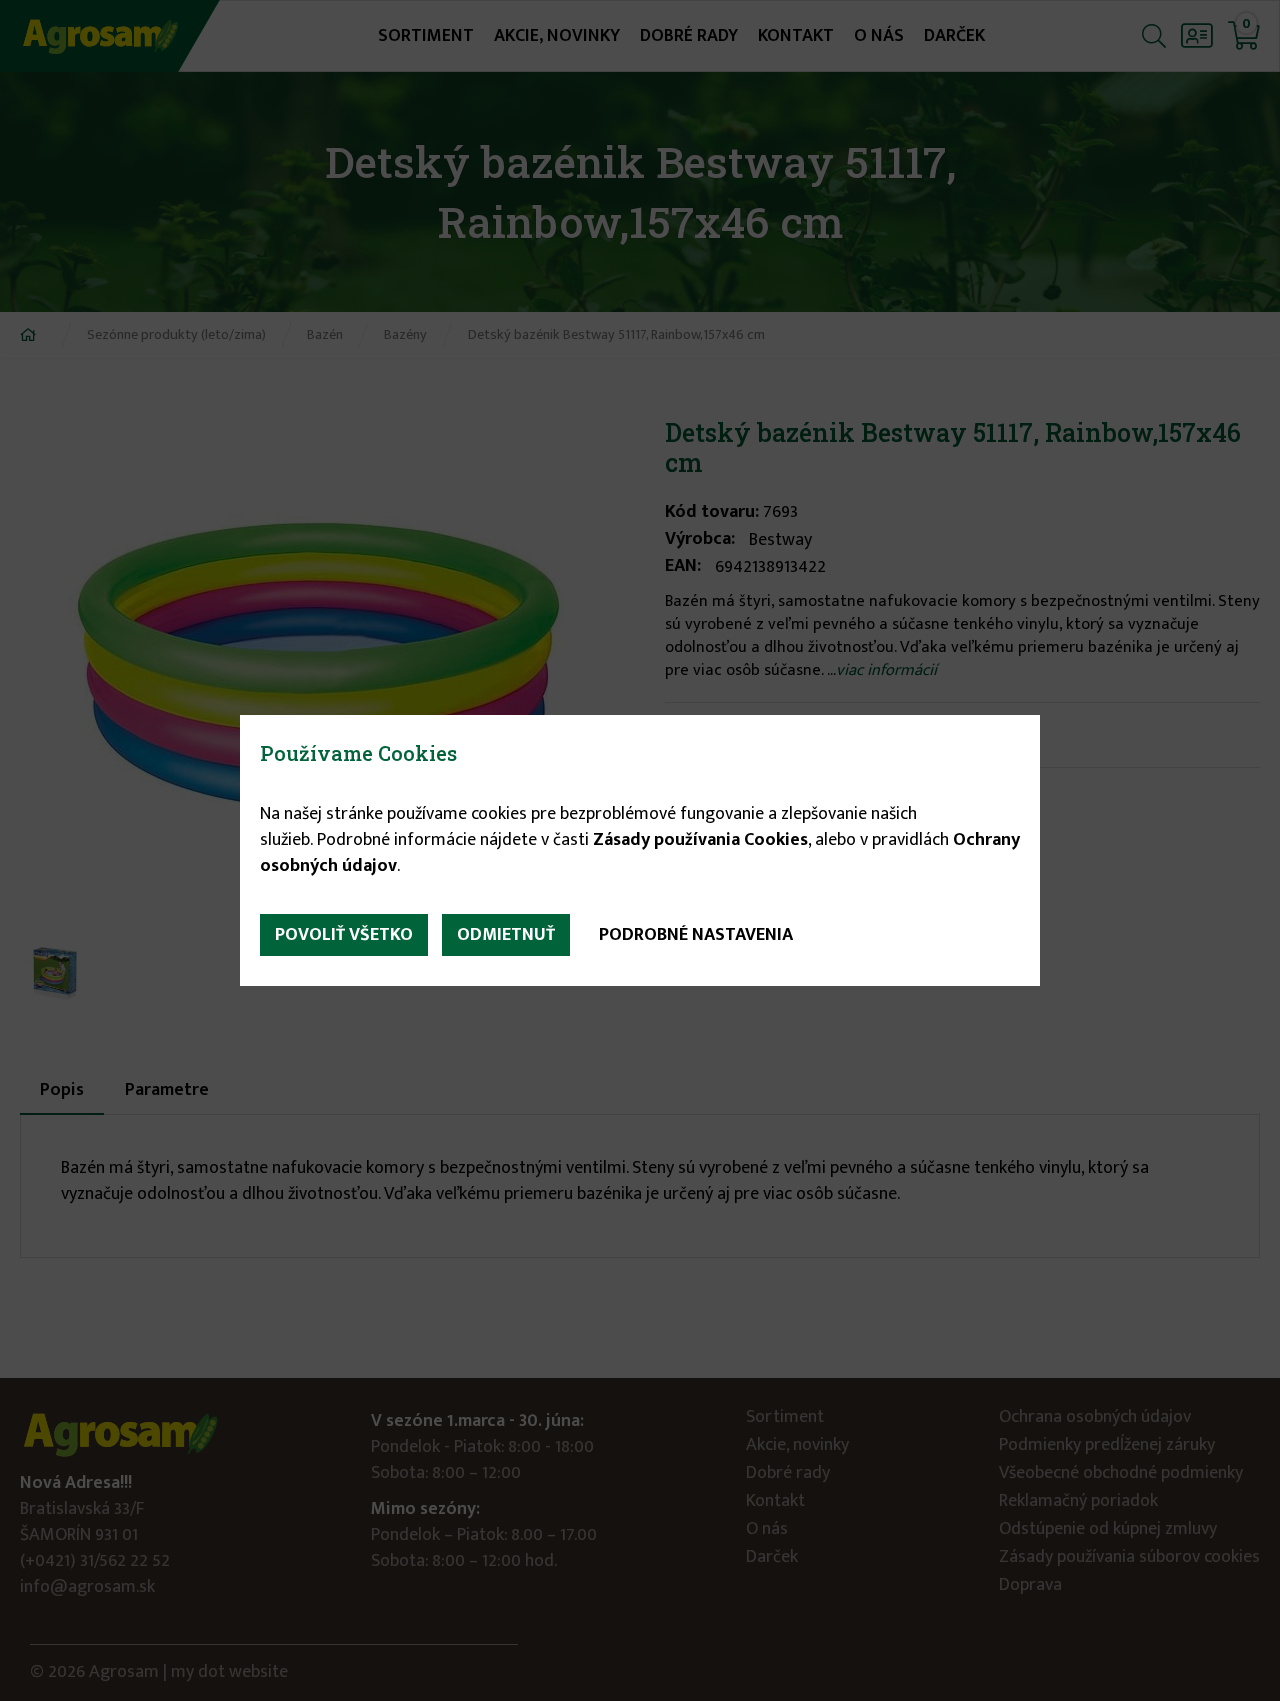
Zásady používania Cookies (700, 840)
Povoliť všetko (344, 935)
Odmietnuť (506, 935)
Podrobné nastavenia (696, 935)
